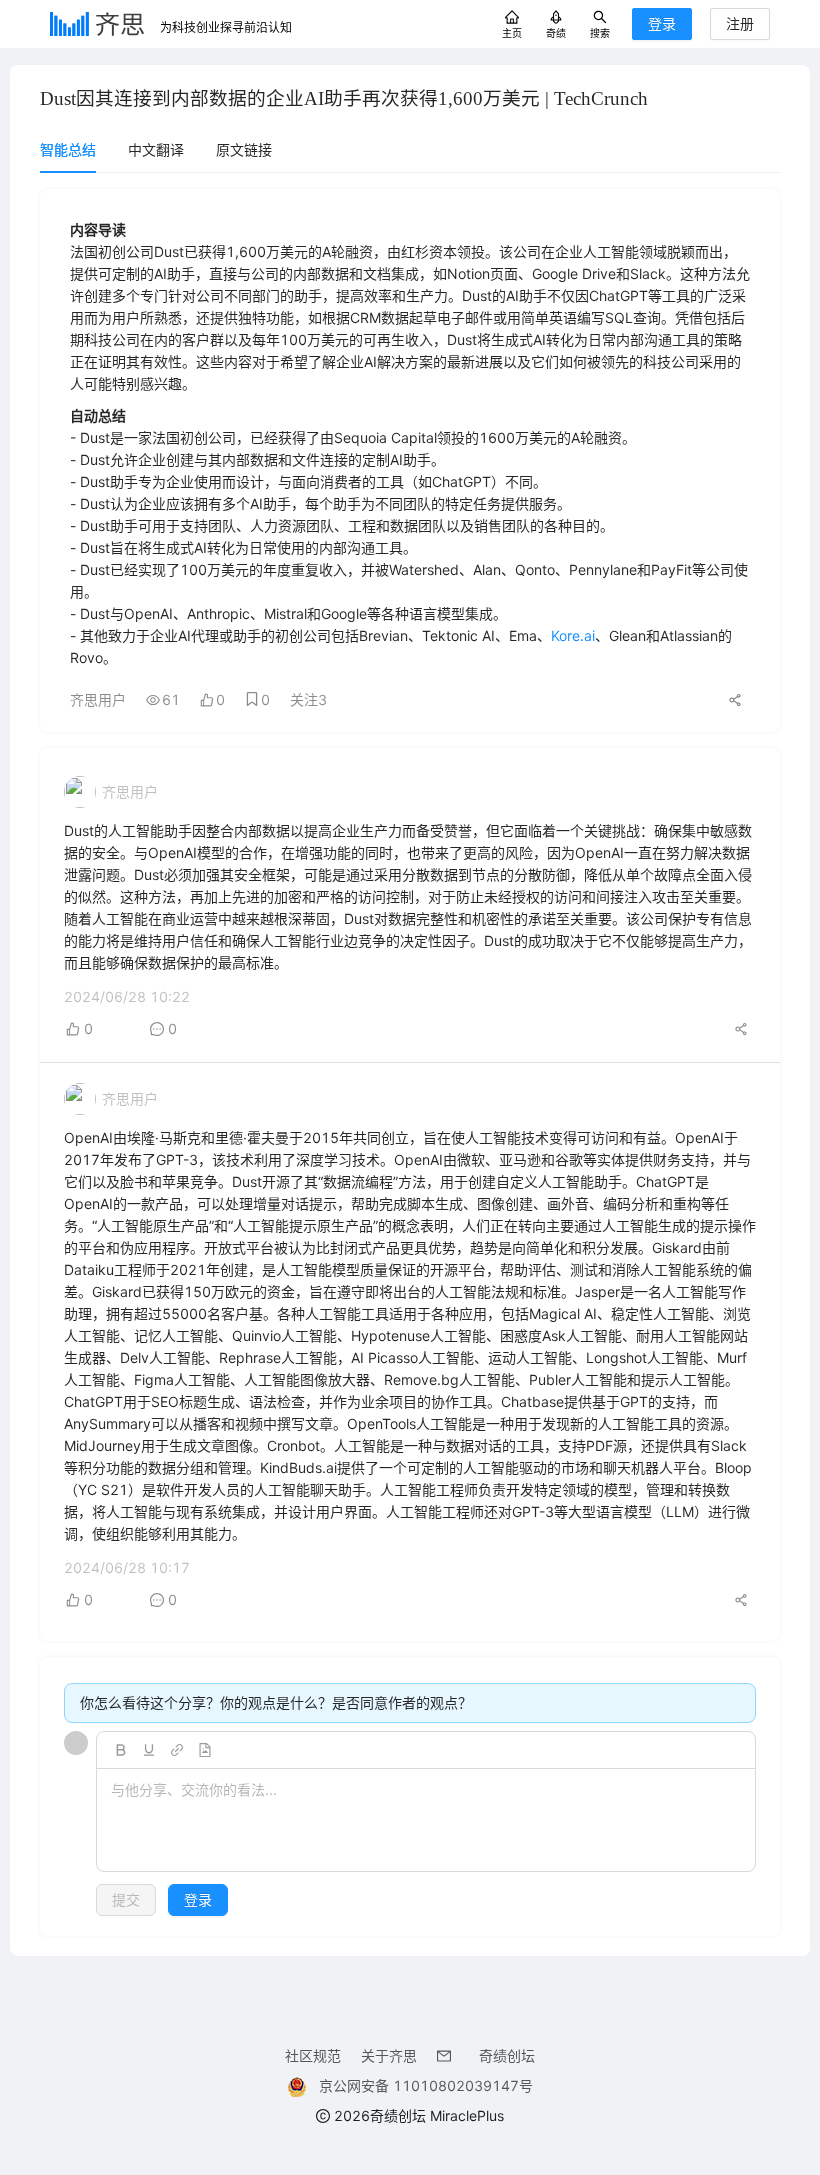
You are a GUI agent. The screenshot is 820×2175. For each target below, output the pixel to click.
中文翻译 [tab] (156, 149)
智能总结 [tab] (68, 149)
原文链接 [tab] (244, 149)
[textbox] (426, 1821)
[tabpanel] (410, 1062)
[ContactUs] (448, 2055)
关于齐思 (389, 2055)
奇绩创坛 (507, 2055)
